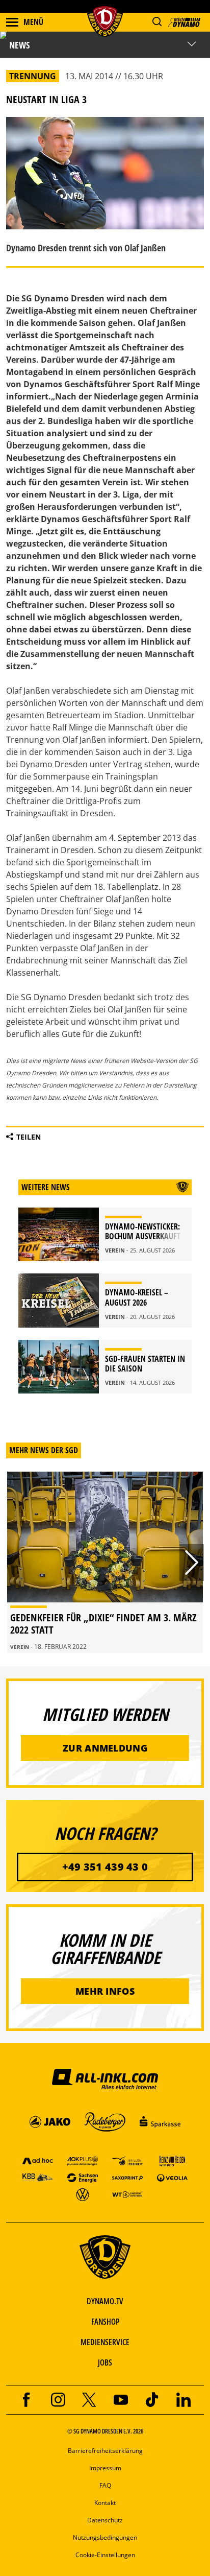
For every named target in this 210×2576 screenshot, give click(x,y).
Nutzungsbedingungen (105, 2537)
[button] (157, 22)
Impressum (105, 2468)
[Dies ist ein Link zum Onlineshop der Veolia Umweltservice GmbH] (172, 2177)
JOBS (105, 2362)
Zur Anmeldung (105, 1748)
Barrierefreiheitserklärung (105, 2451)
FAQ (105, 2485)
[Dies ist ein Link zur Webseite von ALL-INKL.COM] (105, 2078)
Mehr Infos (105, 1991)
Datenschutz (105, 2520)
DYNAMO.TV (105, 2301)
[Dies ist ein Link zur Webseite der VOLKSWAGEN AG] (83, 2194)
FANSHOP (105, 2322)
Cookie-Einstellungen (105, 2555)
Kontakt (105, 2503)
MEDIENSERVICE (105, 2342)
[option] (105, 1562)
